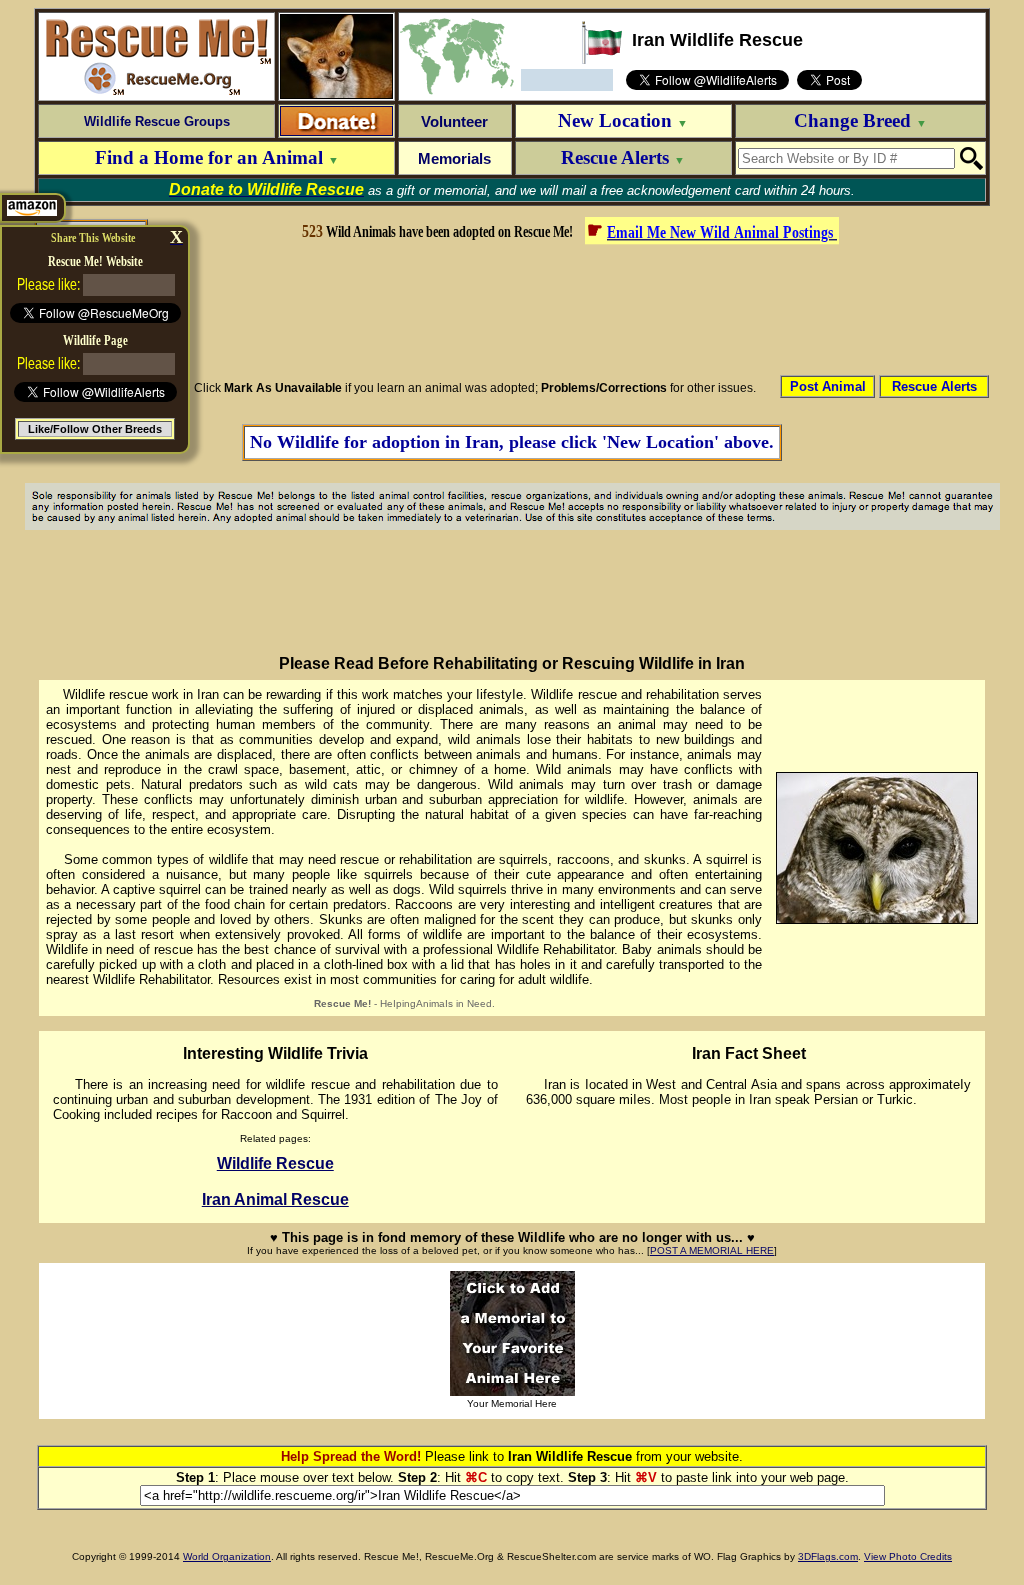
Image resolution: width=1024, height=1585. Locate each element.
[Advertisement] (569, 308)
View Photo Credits (908, 1556)
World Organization (227, 1556)
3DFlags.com (828, 1556)
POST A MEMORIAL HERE (712, 1250)
